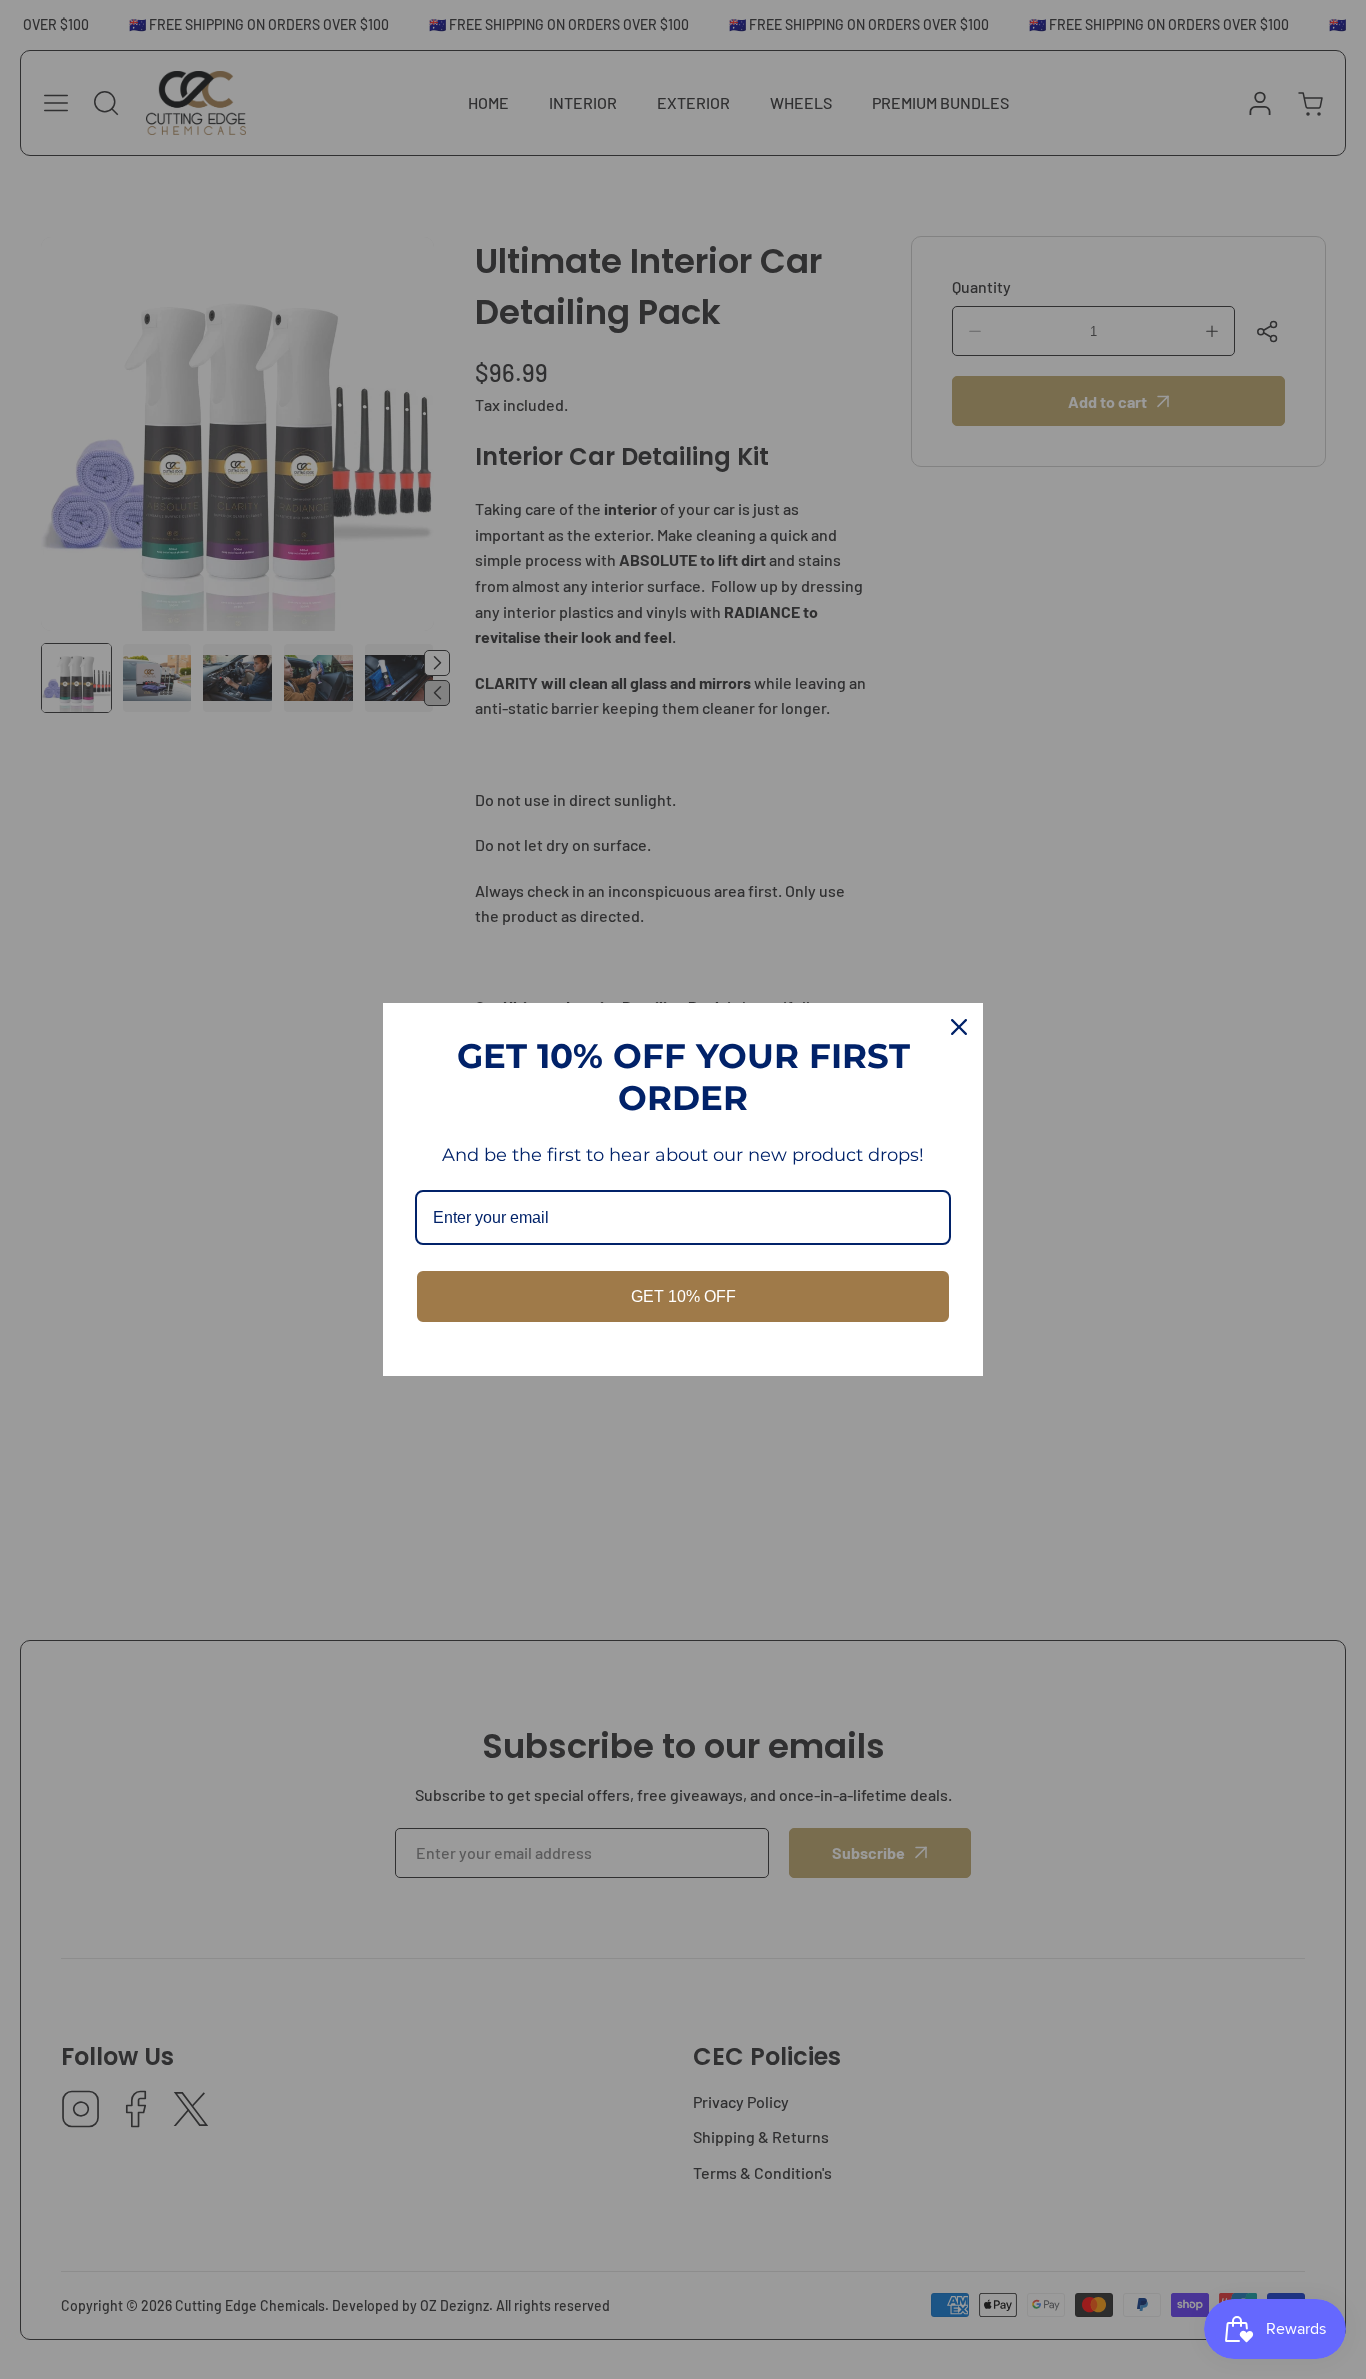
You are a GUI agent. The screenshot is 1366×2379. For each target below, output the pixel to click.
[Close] (959, 1027)
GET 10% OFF (683, 1296)
